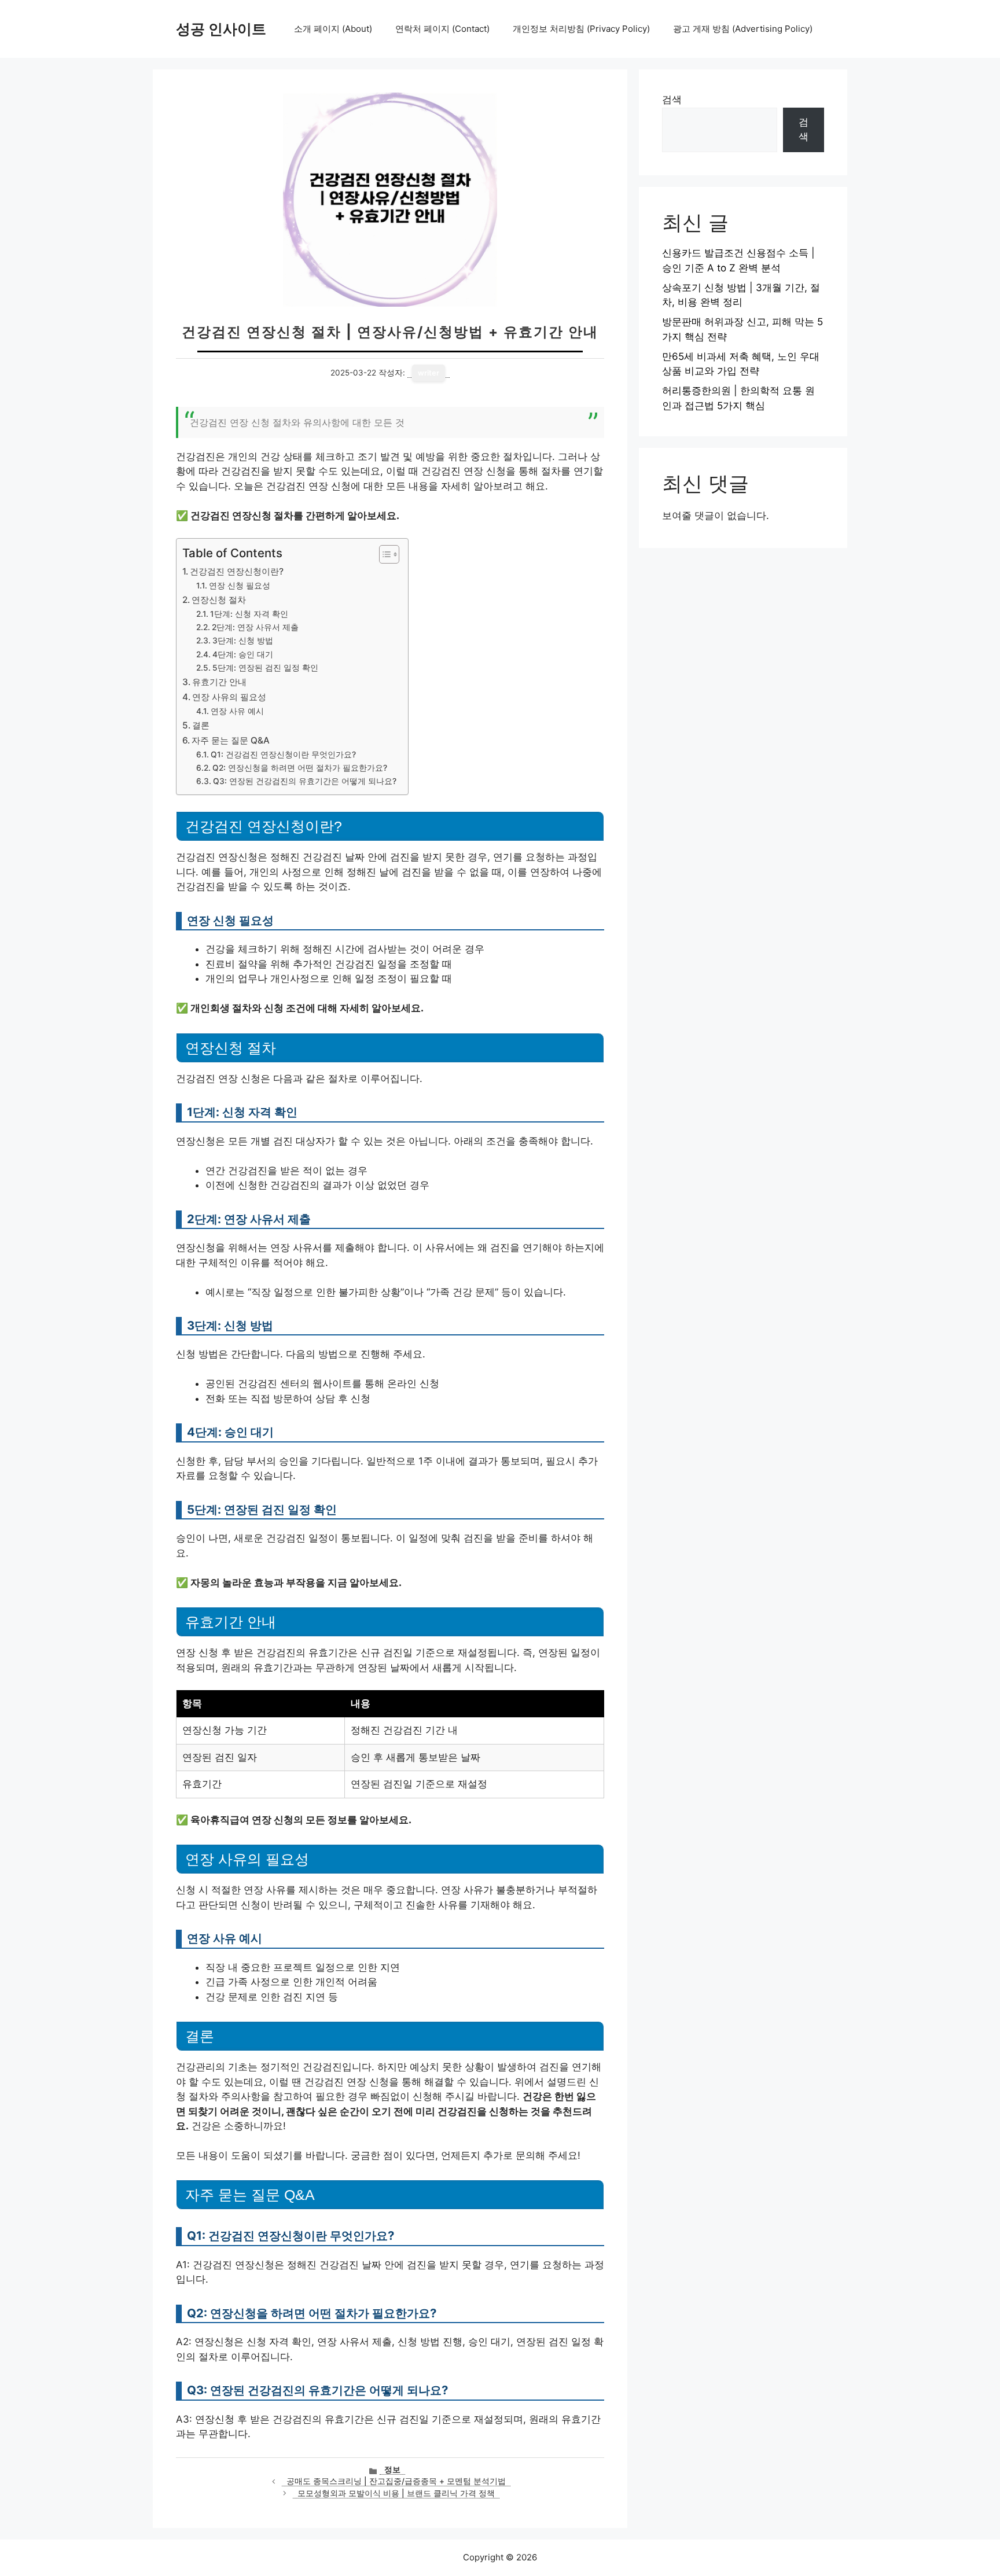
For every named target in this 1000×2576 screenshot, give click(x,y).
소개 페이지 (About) (333, 29)
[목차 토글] (383, 554)
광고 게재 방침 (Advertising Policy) (743, 29)
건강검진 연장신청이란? (237, 571)
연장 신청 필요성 (240, 586)
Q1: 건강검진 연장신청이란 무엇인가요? (283, 755)
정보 (392, 2470)
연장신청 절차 (219, 600)
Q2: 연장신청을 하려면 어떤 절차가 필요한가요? (300, 768)
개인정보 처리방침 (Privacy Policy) (581, 29)
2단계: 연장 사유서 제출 (255, 627)
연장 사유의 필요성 (229, 697)
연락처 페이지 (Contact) (442, 29)
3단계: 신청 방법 (243, 641)
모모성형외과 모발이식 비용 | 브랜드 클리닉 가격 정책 (396, 2493)
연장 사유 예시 (237, 711)
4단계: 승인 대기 (243, 654)
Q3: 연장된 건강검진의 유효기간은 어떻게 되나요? (305, 781)
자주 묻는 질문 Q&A (231, 740)
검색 (672, 100)
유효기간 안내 (219, 682)
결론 (201, 725)
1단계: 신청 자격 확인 (249, 614)
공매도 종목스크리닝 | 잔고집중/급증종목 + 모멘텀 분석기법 (396, 2481)
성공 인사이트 (221, 29)
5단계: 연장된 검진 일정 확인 (265, 668)
